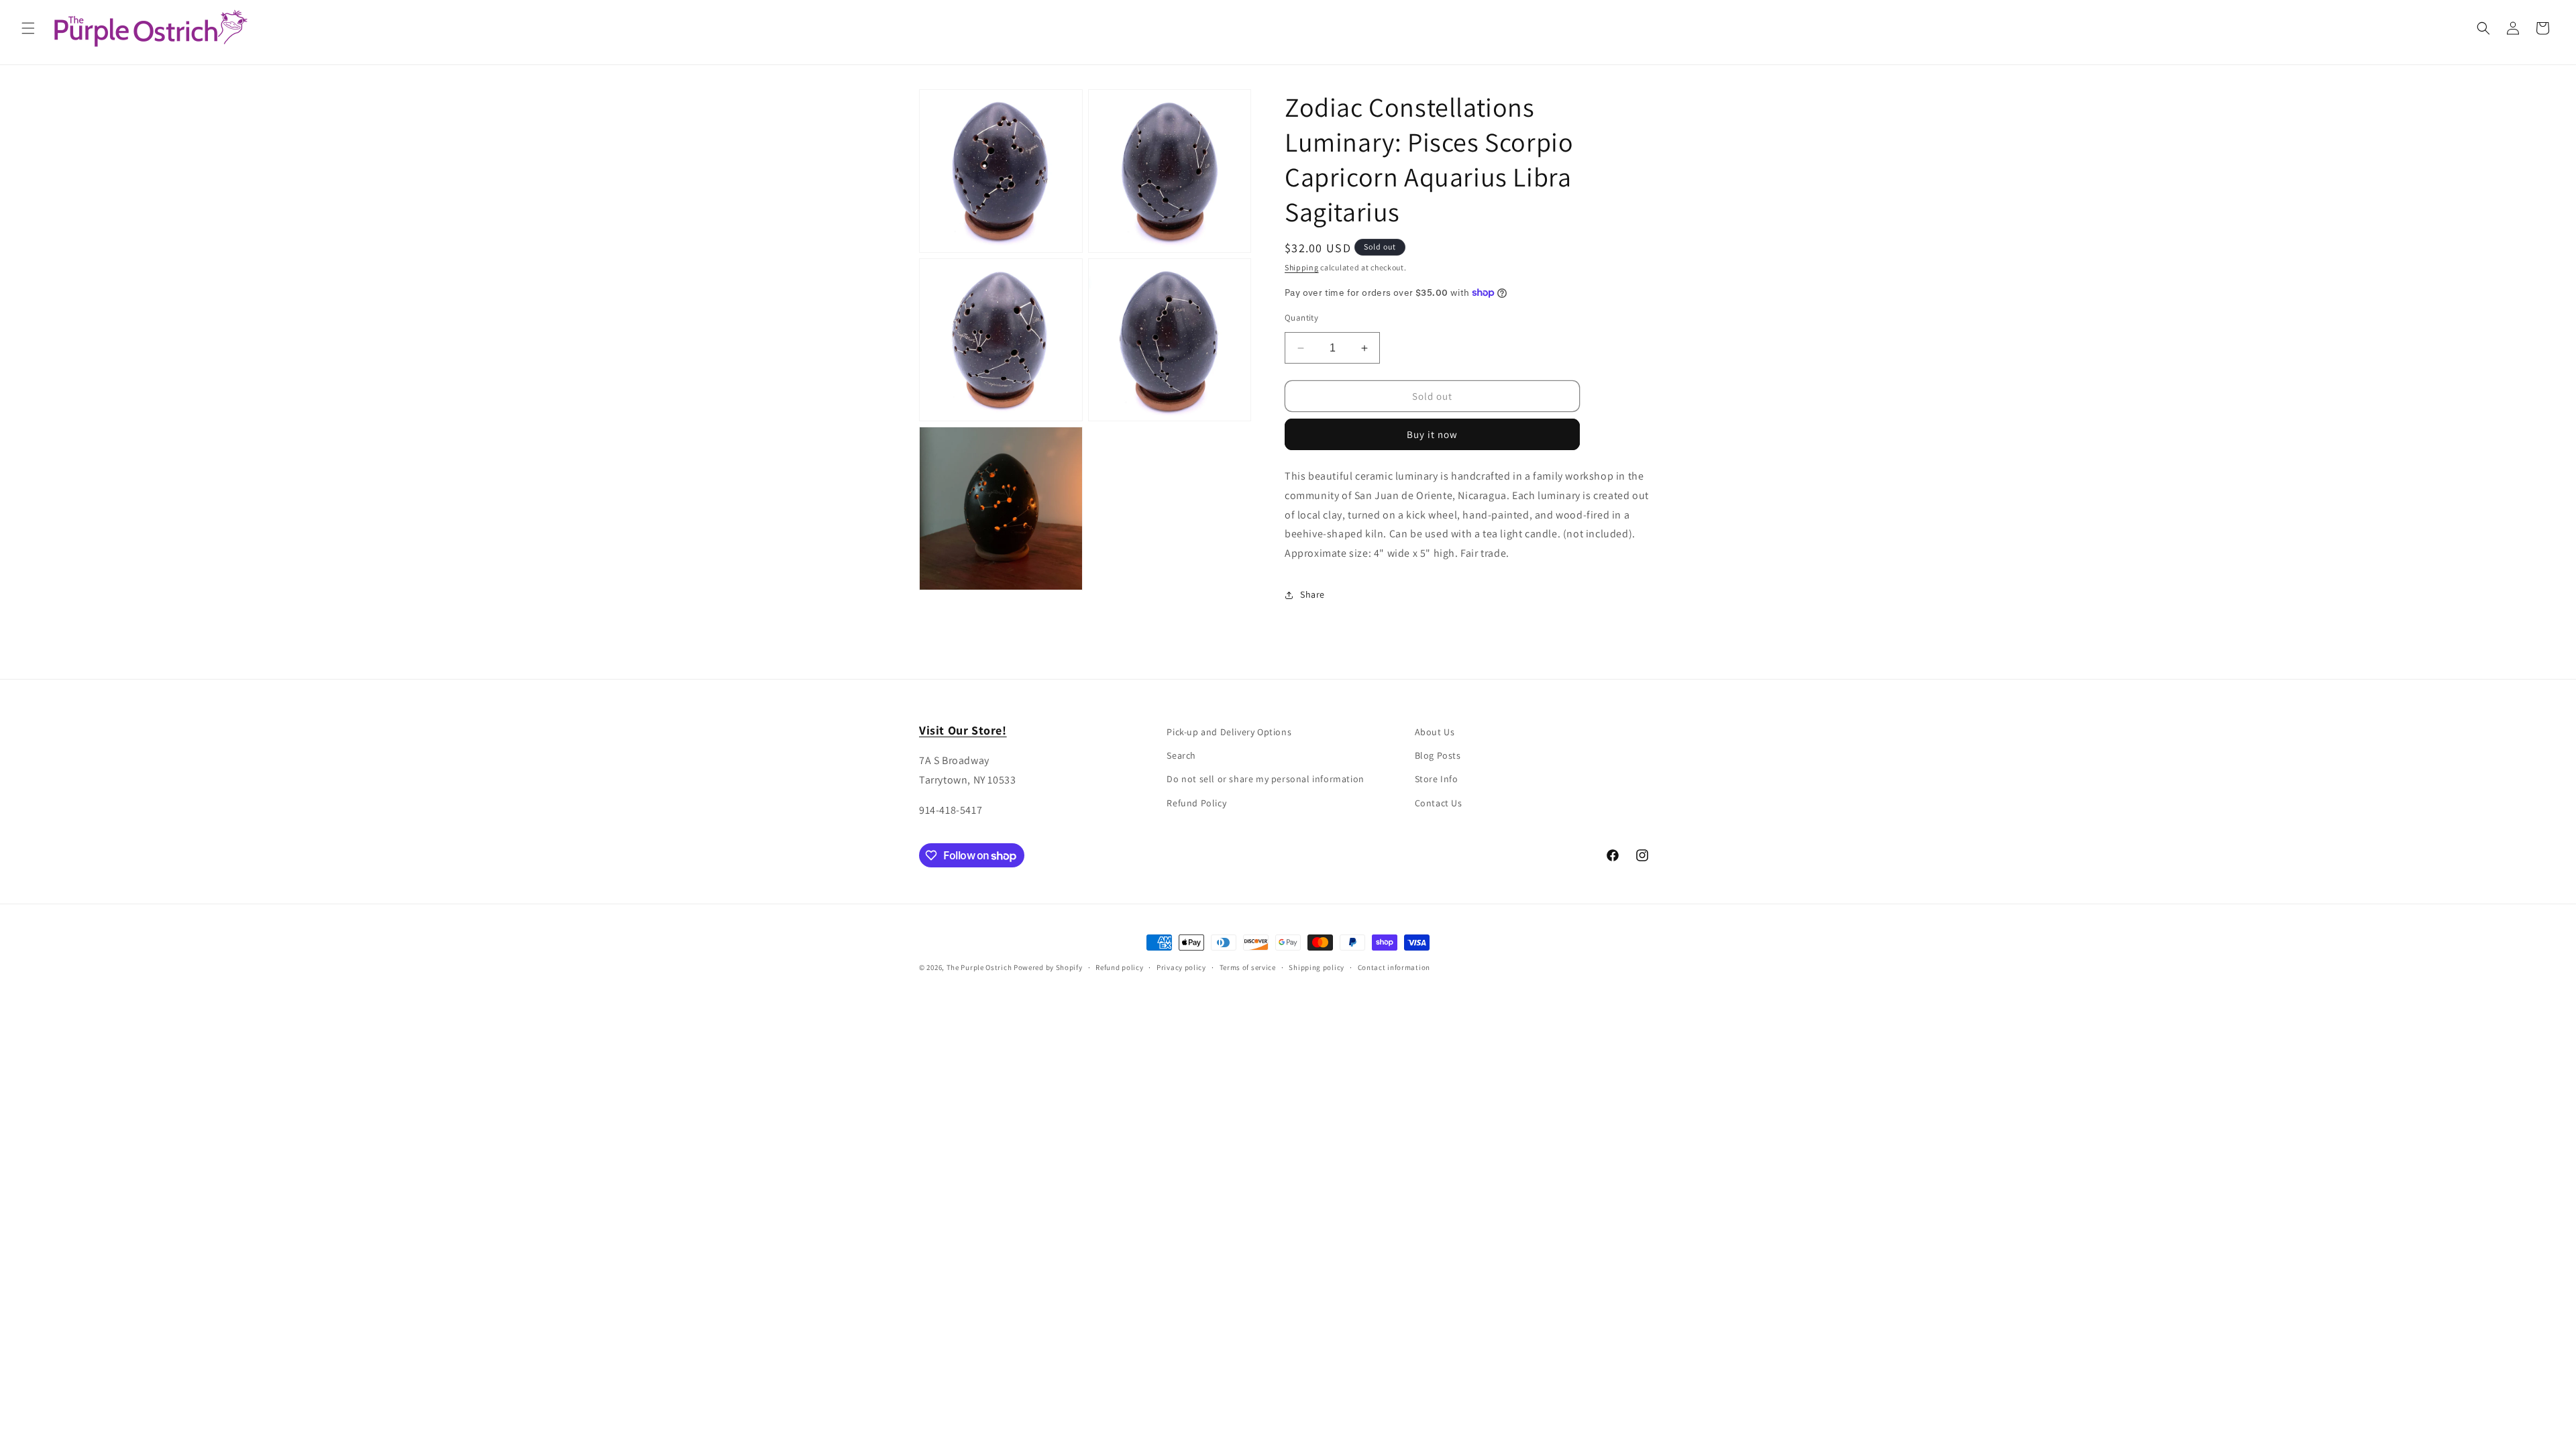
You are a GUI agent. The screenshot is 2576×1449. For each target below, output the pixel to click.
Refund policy (1119, 967)
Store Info (1437, 779)
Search (1181, 755)
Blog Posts (1438, 755)
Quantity (1301, 318)
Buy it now (1432, 434)
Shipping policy (1317, 967)
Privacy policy (1181, 967)
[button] (28, 28)
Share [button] (1312, 594)
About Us (1435, 732)
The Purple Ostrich (979, 967)
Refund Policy (1196, 803)
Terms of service (1248, 967)
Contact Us (1439, 803)
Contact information (1394, 967)
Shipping (1302, 267)
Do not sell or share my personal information (1265, 779)
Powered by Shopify (1048, 967)
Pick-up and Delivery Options (1229, 732)
